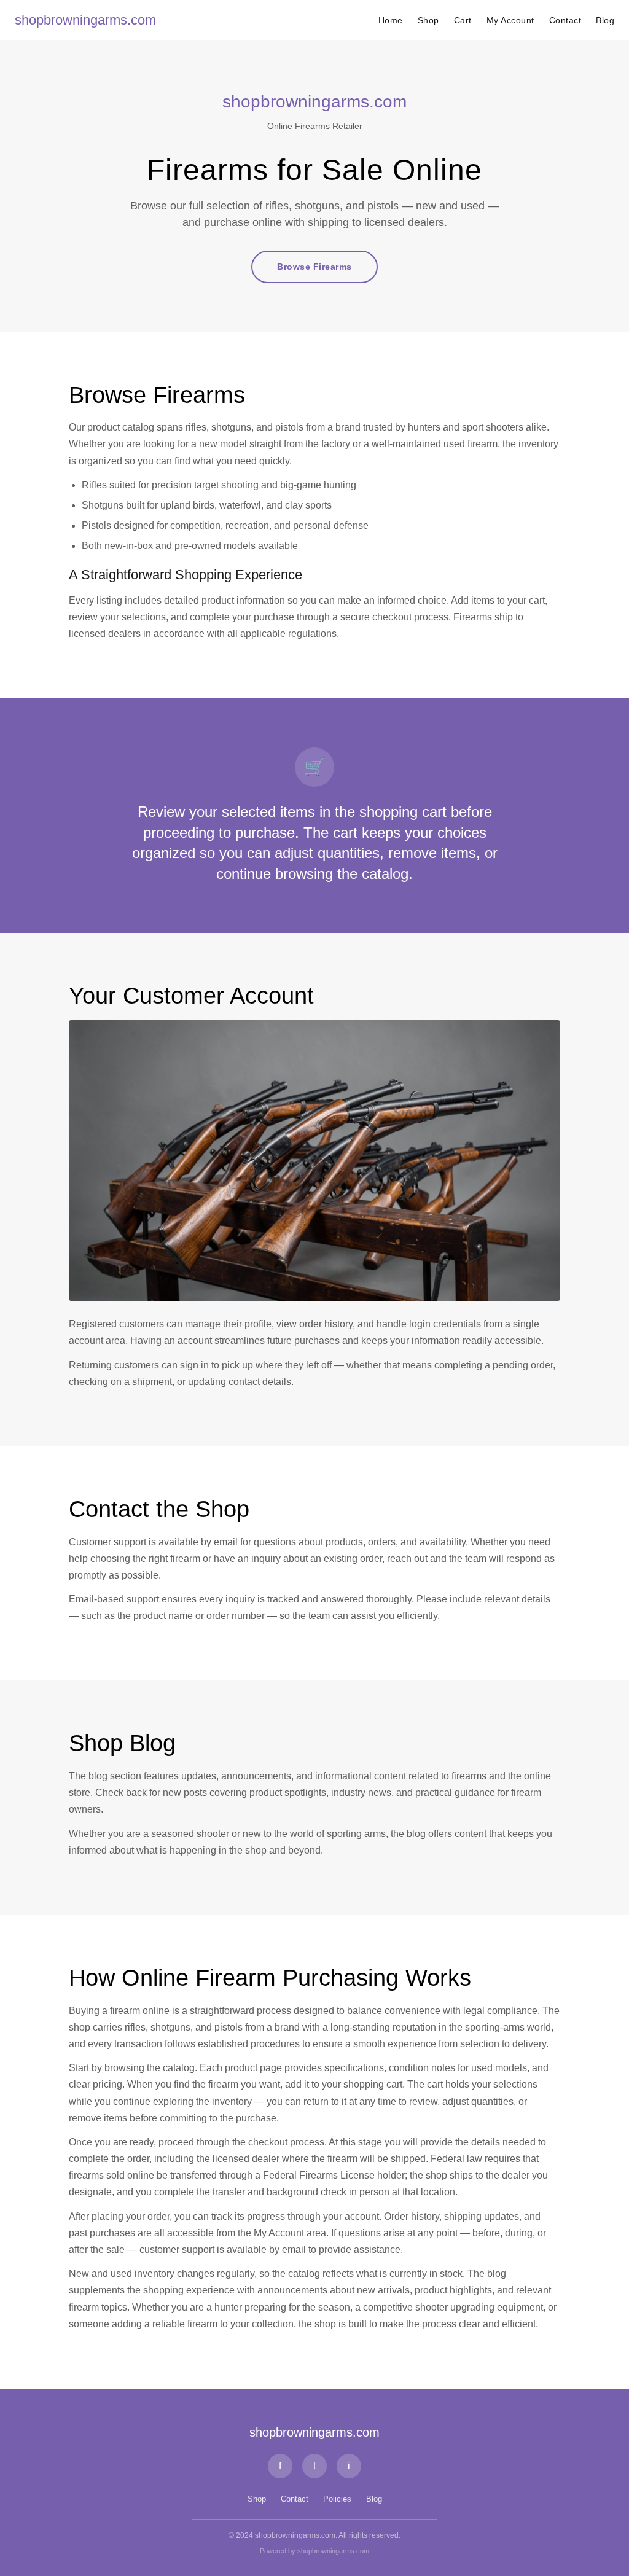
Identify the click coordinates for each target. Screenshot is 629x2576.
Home (391, 20)
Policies (337, 2499)
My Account (510, 20)
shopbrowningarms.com (85, 20)
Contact (565, 20)
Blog (605, 20)
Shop (428, 20)
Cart (463, 20)
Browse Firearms (314, 267)
